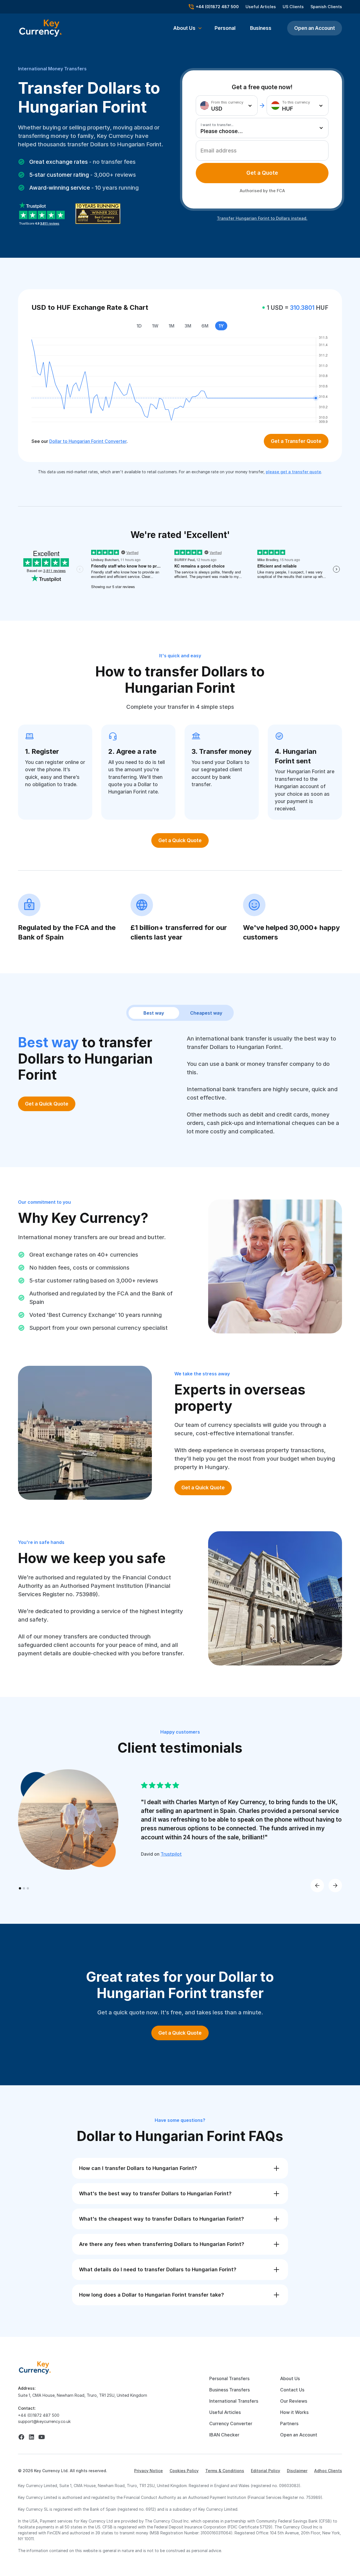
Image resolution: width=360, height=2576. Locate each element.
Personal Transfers (229, 2378)
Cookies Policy (184, 2471)
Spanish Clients (326, 7)
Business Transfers (229, 2390)
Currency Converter (231, 2423)
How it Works (294, 2412)
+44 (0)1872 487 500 (39, 2415)
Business (261, 28)
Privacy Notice (148, 2471)
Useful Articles (261, 7)
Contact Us (292, 2390)
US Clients (293, 7)
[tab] (262, 173)
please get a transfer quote (293, 472)
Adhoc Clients (328, 2471)
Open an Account (315, 28)
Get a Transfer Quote (296, 441)
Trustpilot (171, 1854)
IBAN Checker (224, 2435)
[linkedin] (31, 2437)
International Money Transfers (52, 69)
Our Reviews (294, 2401)
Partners (289, 2423)
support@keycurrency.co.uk (44, 2421)
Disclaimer (297, 2471)
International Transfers (234, 2401)
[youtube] (42, 2437)
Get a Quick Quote (180, 840)
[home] (35, 2367)
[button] (188, 28)
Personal (225, 28)
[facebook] (21, 2437)
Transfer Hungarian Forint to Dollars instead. (262, 218)
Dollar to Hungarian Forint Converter (88, 441)
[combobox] (227, 106)
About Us (290, 2378)
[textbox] (225, 106)
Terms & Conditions (225, 2471)
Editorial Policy (265, 2471)
